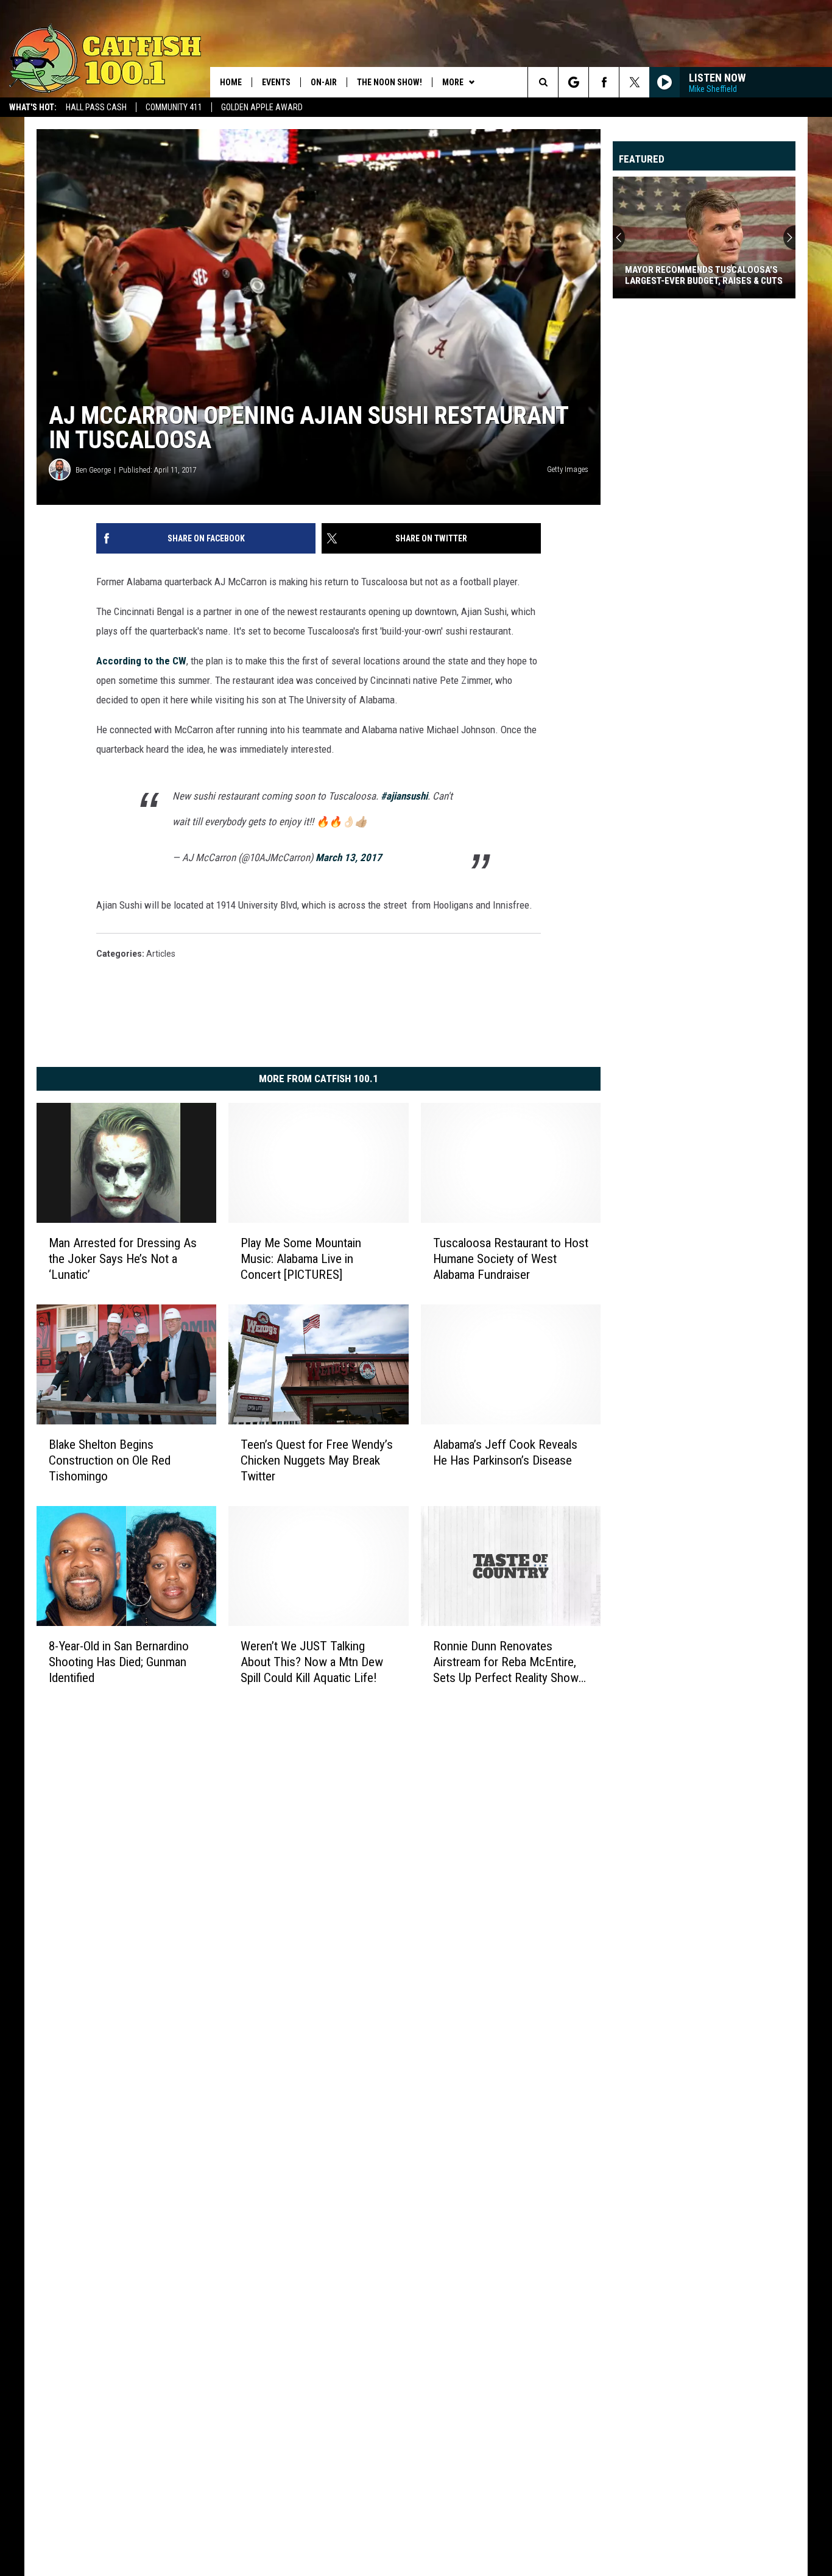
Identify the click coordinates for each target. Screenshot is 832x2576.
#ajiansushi (404, 796)
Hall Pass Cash (96, 107)
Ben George (93, 470)
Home (231, 82)
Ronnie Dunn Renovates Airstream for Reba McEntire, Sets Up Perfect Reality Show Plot (506, 1662)
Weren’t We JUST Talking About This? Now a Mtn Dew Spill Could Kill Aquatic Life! (312, 1662)
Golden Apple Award (262, 107)
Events (276, 82)
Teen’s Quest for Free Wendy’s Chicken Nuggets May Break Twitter (317, 1460)
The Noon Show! (390, 82)
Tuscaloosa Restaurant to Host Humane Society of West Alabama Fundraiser (511, 1259)
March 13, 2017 (349, 857)
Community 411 (174, 107)
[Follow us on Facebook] (604, 82)
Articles (161, 954)
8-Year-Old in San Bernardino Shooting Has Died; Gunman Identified (119, 1662)
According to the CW (141, 661)
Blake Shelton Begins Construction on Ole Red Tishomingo (110, 1460)
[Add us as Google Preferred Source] (573, 82)
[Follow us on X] (634, 82)
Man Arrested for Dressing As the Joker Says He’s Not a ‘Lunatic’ (123, 1259)
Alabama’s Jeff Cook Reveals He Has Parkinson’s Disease (505, 1452)
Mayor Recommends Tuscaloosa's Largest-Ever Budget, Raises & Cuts (704, 275)
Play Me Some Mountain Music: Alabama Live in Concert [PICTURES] (301, 1259)
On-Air (324, 82)
